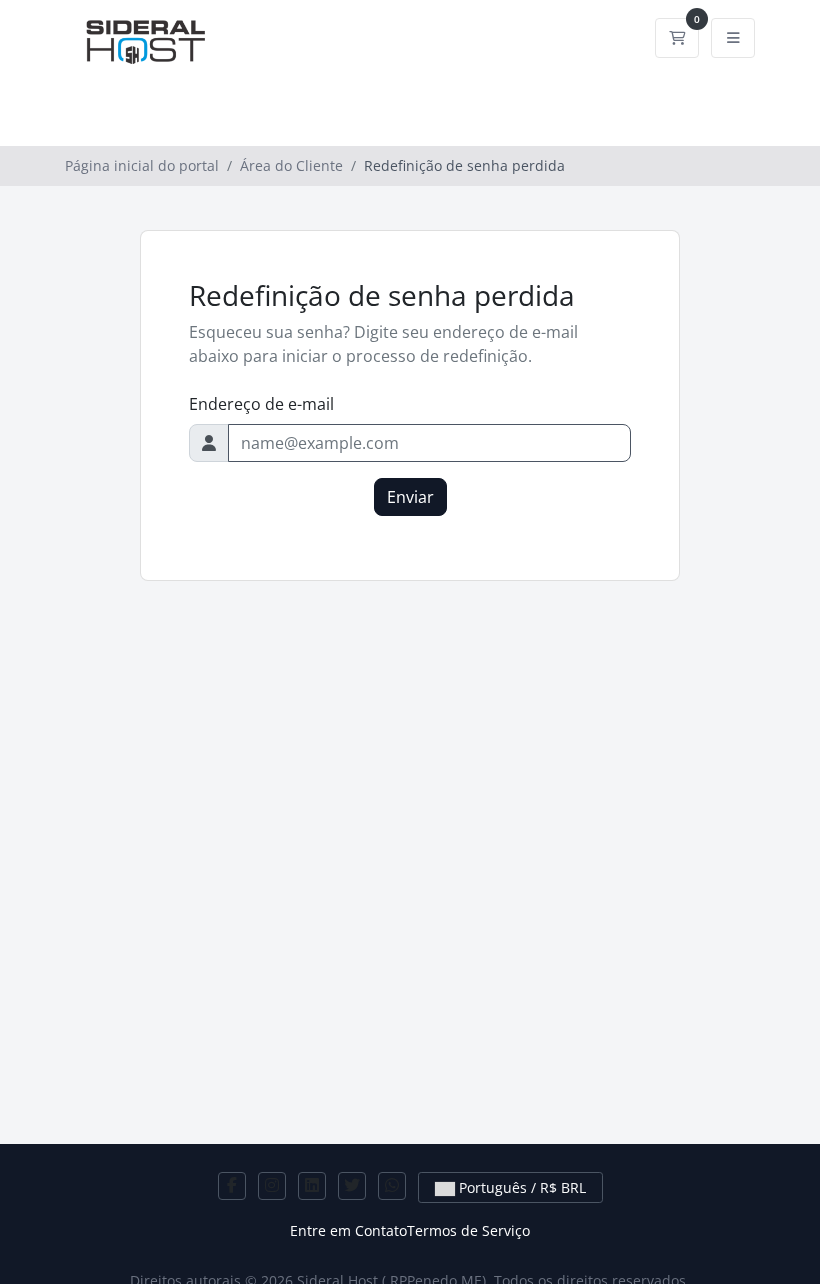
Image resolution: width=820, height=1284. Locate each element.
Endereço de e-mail (261, 404)
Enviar (410, 497)
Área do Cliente (291, 165)
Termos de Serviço (468, 1230)
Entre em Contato (348, 1230)
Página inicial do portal (142, 165)
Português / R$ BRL (520, 1187)
